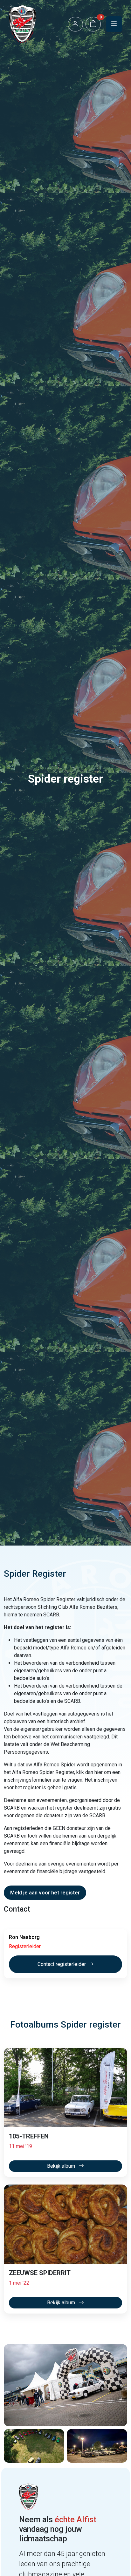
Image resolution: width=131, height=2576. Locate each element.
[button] (75, 24)
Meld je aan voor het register (45, 1893)
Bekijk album (62, 2166)
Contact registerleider (62, 1964)
